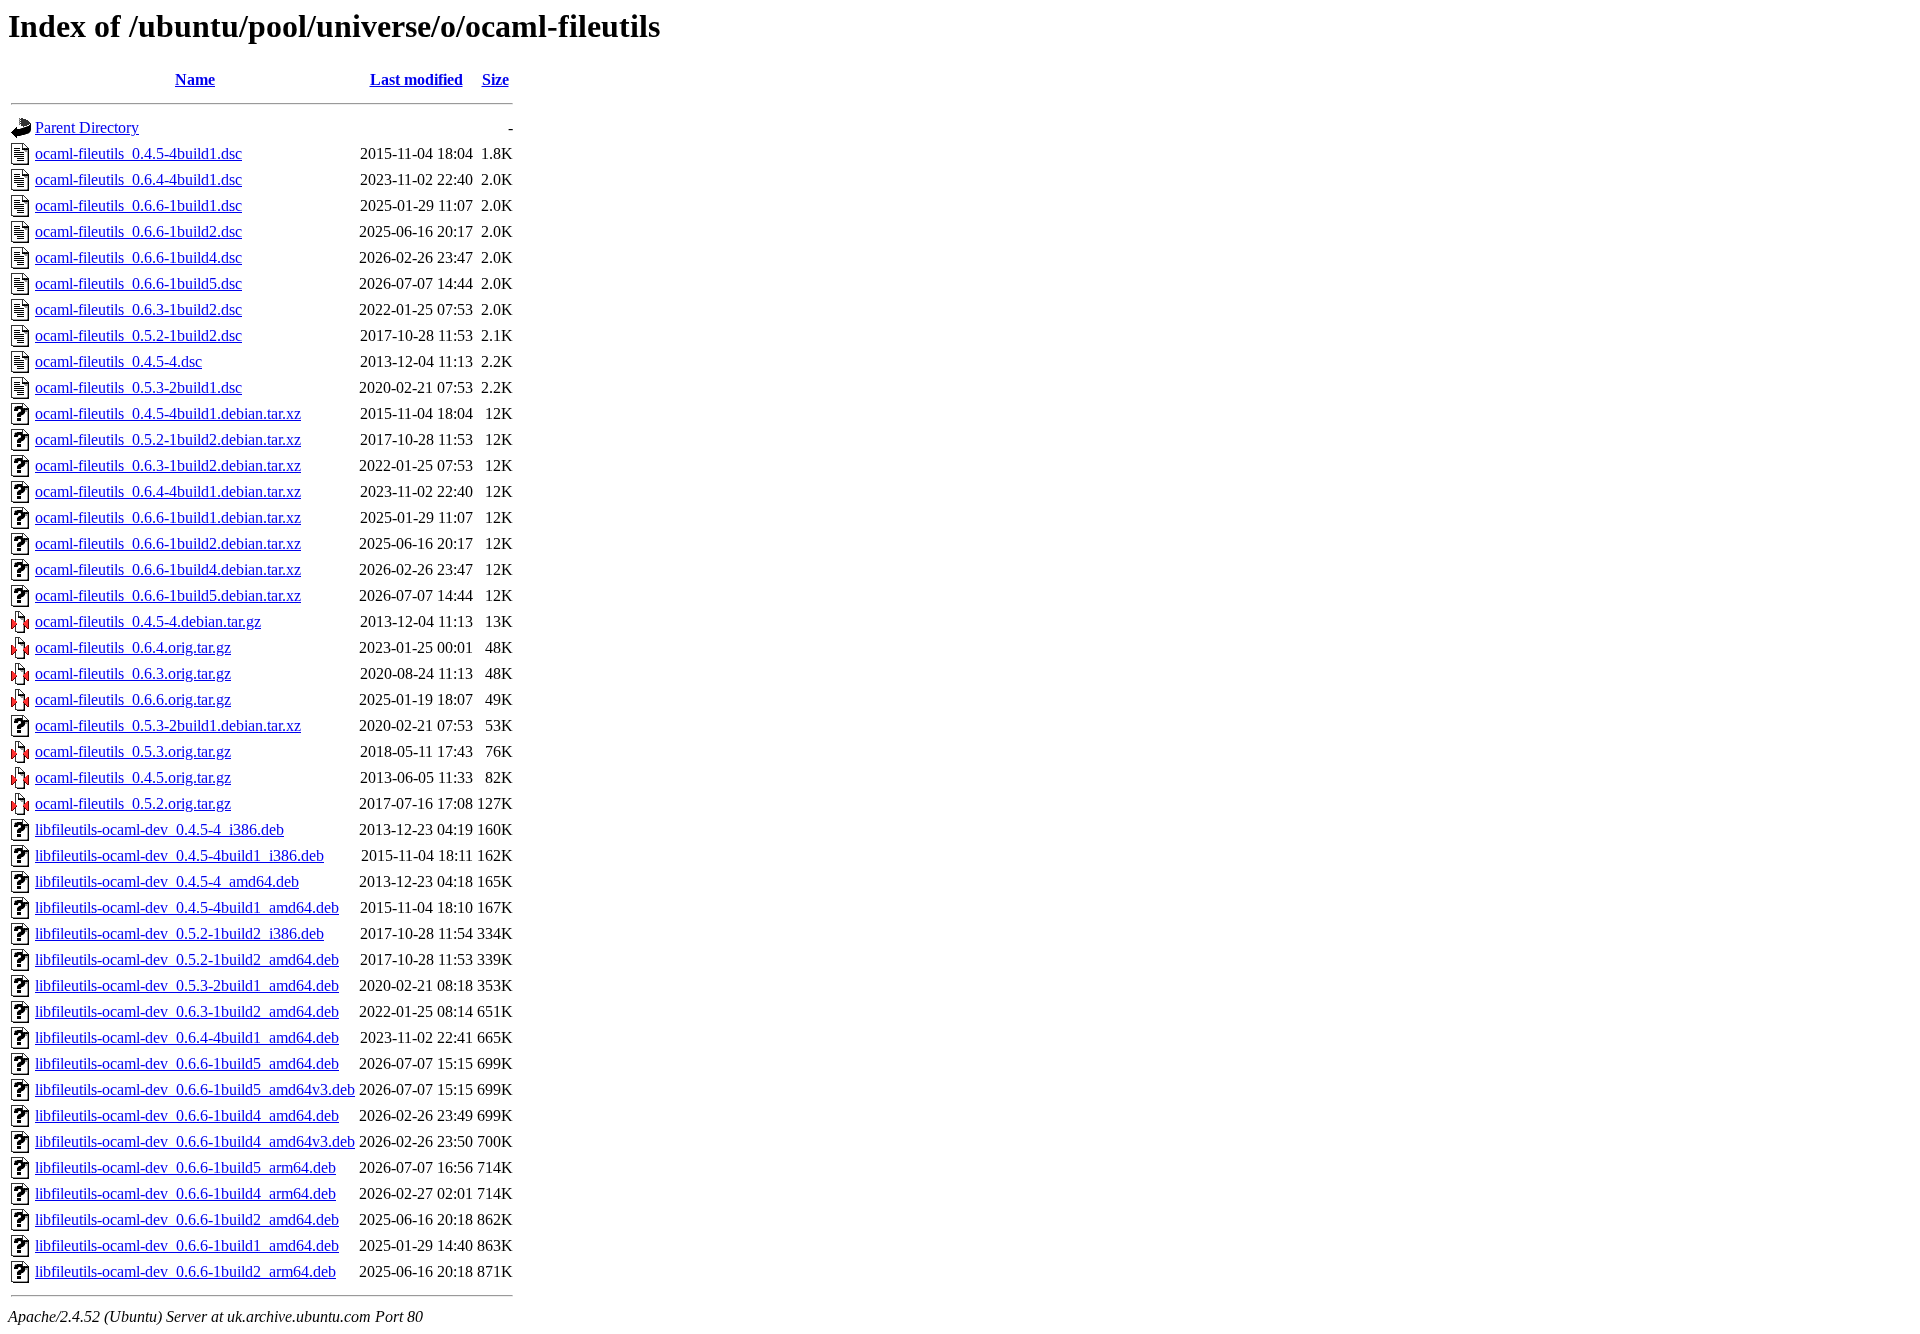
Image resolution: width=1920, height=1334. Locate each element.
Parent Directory (87, 127)
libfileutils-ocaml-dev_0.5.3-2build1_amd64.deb (187, 985)
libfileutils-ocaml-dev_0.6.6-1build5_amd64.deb (187, 1063)
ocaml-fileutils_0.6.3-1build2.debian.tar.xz (168, 465)
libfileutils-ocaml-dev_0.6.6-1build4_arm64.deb (185, 1193)
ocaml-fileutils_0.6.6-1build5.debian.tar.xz (168, 595)
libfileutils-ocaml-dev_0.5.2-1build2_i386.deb (179, 933)
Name (195, 79)
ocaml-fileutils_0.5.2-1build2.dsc (138, 335)
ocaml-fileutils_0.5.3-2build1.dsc (138, 387)
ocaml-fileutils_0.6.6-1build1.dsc (138, 205)
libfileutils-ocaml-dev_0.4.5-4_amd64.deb (167, 881)
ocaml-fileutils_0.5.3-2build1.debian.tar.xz (168, 725)
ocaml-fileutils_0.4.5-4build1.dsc (138, 153)
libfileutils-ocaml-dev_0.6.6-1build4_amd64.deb (187, 1115)
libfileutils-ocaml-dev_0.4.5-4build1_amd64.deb (187, 907)
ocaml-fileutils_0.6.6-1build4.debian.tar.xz (168, 569)
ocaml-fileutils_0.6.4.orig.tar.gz (133, 647)
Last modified (416, 79)
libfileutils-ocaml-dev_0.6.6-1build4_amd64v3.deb (195, 1141)
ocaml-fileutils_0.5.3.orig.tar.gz (133, 751)
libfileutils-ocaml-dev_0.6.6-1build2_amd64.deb (187, 1219)
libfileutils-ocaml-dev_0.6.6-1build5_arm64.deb (185, 1167)
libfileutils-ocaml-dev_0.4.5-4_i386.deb (159, 829)
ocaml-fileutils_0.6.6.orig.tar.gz (133, 699)
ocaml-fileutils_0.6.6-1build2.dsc (138, 231)
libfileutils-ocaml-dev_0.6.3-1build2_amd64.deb (187, 1011)
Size (495, 79)
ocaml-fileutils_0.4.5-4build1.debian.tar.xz (168, 413)
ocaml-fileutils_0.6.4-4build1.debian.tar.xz (168, 491)
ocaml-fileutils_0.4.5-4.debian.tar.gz (148, 621)
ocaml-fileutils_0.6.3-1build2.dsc (138, 309)
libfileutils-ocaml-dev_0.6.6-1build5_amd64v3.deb (195, 1089)
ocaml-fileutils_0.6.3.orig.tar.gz (133, 673)
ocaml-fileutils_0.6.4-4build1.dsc (138, 179)
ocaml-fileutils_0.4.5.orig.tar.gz (133, 777)
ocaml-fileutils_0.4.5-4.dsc (118, 361)
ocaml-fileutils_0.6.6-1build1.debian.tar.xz (168, 517)
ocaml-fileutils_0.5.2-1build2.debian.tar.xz (168, 439)
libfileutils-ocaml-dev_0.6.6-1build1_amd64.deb (187, 1245)
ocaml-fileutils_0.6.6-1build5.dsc (138, 283)
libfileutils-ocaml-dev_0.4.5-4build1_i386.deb (179, 855)
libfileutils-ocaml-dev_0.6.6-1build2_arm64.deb (185, 1271)
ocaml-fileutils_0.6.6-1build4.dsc (138, 257)
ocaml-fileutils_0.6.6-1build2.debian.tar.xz (168, 543)
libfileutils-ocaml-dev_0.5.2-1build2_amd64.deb (187, 959)
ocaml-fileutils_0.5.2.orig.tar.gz (133, 803)
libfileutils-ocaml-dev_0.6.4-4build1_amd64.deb (187, 1037)
